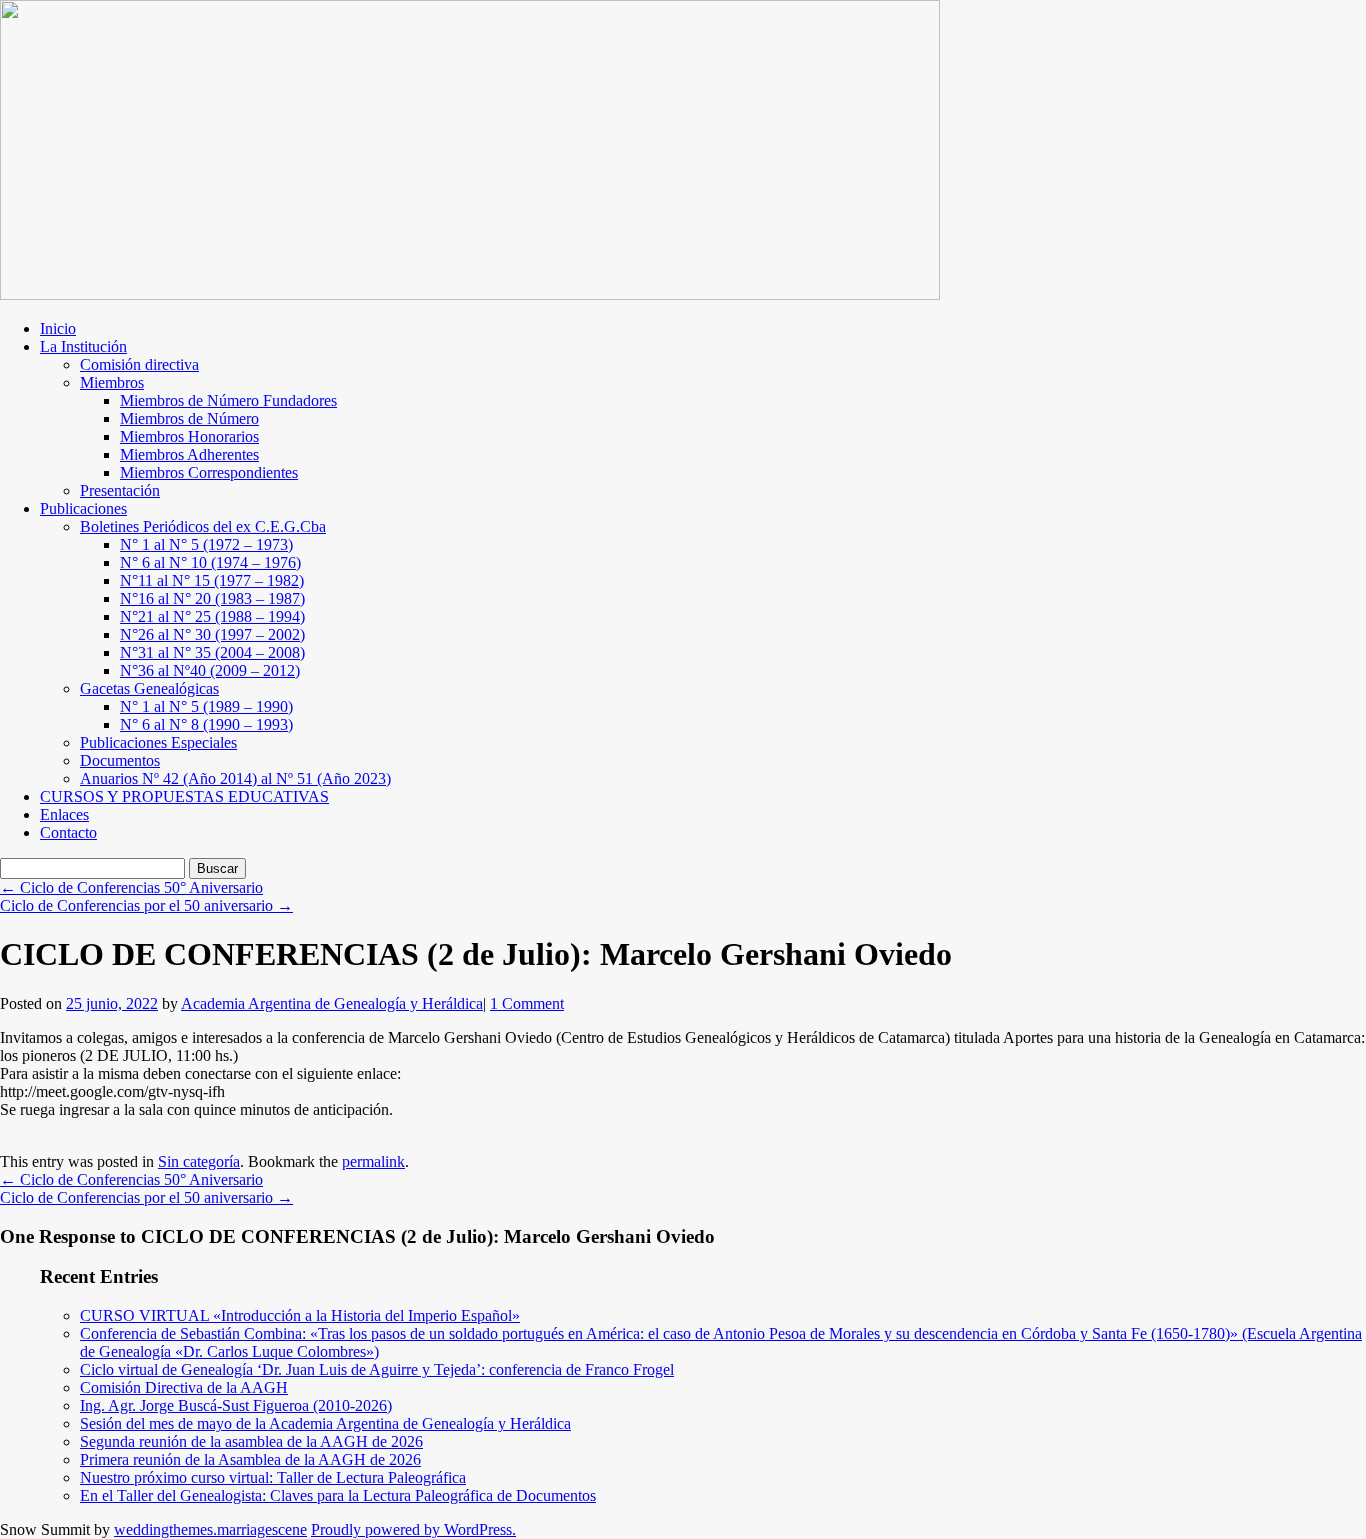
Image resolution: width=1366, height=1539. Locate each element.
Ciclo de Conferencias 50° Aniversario (131, 887)
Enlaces (64, 814)
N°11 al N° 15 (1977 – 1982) (212, 580)
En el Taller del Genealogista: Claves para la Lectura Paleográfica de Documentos (338, 1495)
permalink (373, 1161)
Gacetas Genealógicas (149, 688)
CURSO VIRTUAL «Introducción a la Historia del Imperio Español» (300, 1315)
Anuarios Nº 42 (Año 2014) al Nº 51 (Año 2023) (235, 778)
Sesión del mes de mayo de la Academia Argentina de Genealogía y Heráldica (325, 1423)
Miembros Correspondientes (209, 472)
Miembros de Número (189, 418)
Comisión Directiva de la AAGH (184, 1387)
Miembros (112, 382)
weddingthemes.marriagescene (210, 1529)
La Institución (83, 346)
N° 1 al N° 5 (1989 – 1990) (206, 706)
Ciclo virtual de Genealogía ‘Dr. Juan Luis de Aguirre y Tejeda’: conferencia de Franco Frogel (377, 1369)
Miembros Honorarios (189, 436)
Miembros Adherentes (189, 454)
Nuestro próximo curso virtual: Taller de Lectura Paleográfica (273, 1477)
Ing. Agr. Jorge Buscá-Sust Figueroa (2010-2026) (236, 1405)
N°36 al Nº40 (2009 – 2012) (210, 670)
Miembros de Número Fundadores (228, 400)
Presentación (120, 490)
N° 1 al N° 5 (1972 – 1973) (206, 544)
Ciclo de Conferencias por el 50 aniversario (146, 905)
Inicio (58, 328)
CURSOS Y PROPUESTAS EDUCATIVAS (184, 796)
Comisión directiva (139, 364)
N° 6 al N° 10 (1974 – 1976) (210, 562)
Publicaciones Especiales (158, 742)
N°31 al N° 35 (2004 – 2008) (212, 652)
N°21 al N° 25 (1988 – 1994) (212, 616)
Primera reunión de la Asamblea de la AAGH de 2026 (250, 1459)
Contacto (68, 832)
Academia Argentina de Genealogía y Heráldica (332, 1003)
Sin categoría (199, 1161)
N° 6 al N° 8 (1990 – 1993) (206, 724)
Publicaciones (83, 508)
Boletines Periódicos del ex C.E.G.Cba (203, 526)
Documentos (120, 760)
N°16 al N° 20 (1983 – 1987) (212, 598)
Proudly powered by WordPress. (413, 1529)
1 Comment (527, 1003)
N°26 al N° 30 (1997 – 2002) (212, 634)
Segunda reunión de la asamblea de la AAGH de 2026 (251, 1441)
